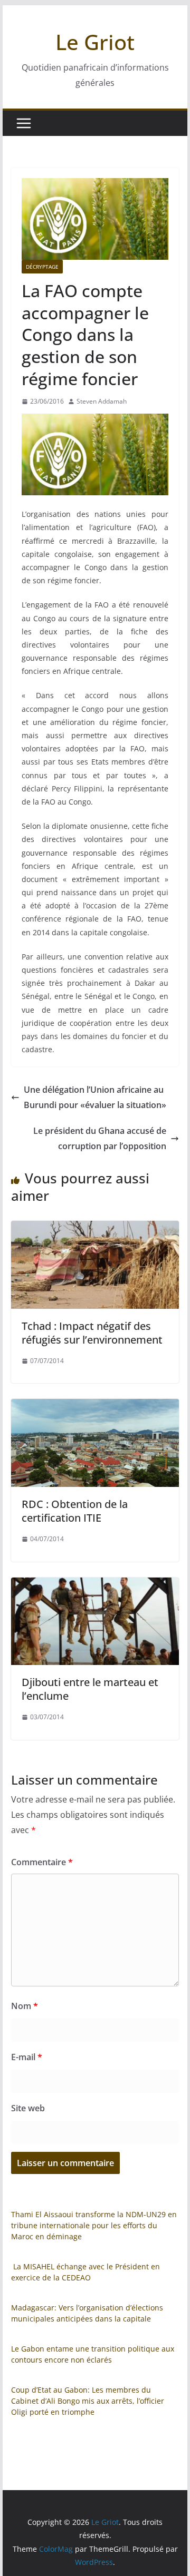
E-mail (27, 2057)
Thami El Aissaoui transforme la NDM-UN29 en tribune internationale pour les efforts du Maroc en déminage (94, 2225)
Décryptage (42, 267)
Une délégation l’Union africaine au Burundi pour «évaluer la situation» (95, 1097)
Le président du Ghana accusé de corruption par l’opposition (100, 1138)
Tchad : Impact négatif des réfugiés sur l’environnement (92, 1333)
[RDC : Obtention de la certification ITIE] (95, 1406)
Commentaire (42, 1862)
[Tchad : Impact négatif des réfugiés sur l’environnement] (95, 1228)
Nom (25, 2006)
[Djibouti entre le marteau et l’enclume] (95, 1585)
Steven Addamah (102, 401)
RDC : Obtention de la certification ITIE (75, 1511)
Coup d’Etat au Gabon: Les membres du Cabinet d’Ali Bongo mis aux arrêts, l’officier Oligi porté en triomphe (88, 2401)
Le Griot (95, 42)
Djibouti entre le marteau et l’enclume (90, 1689)
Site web (28, 2108)
